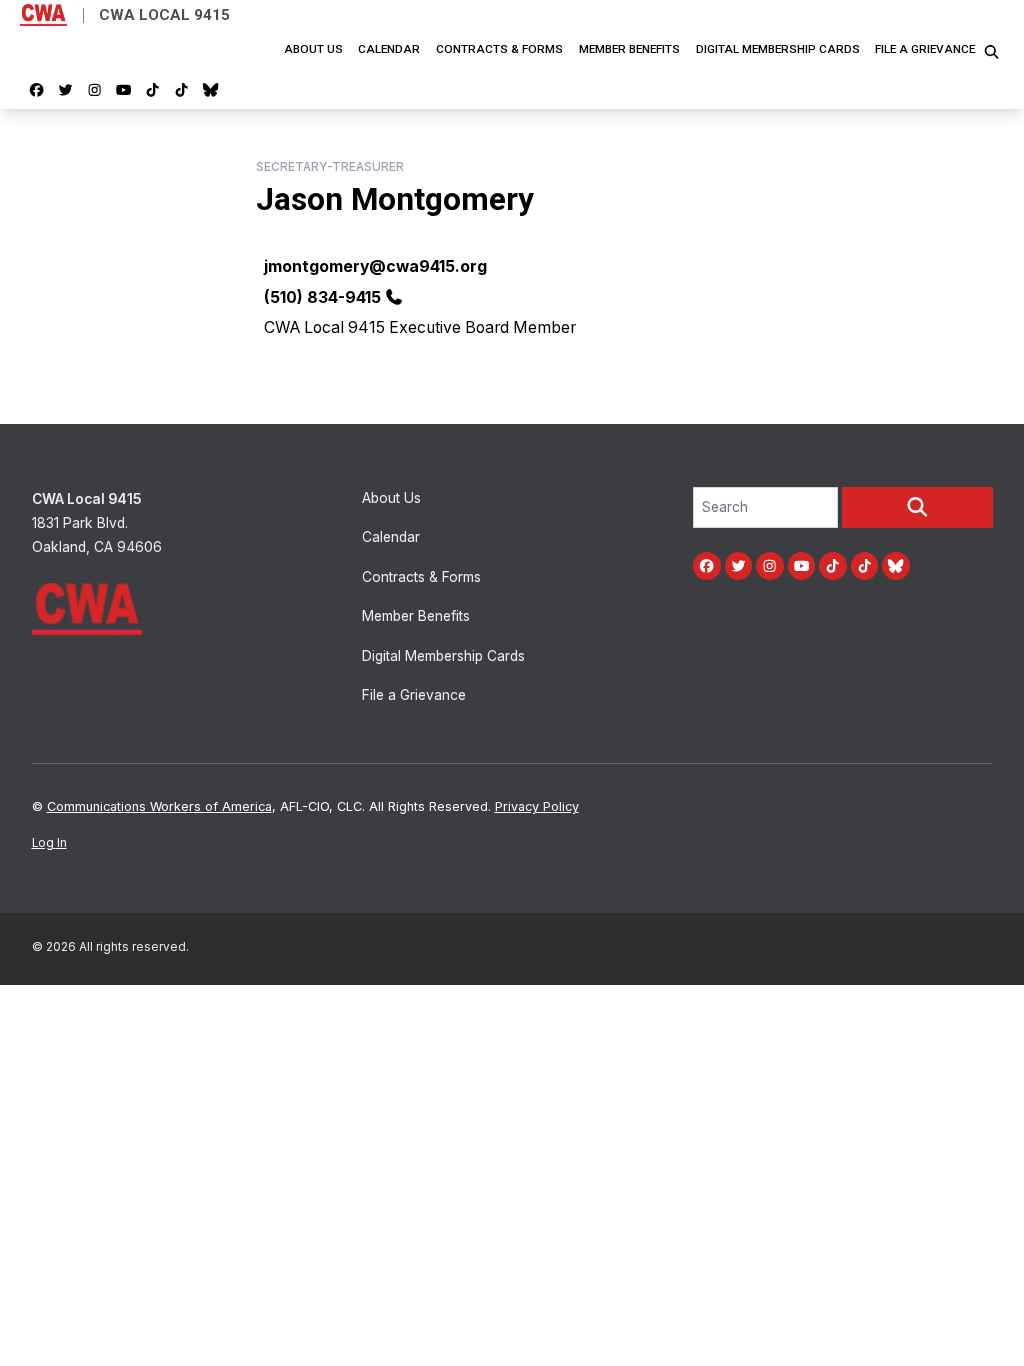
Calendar (389, 49)
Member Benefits (629, 49)
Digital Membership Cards (778, 49)
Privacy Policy (537, 806)
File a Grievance (925, 49)
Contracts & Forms (499, 49)
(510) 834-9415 (322, 297)
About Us (313, 49)
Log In (49, 843)
